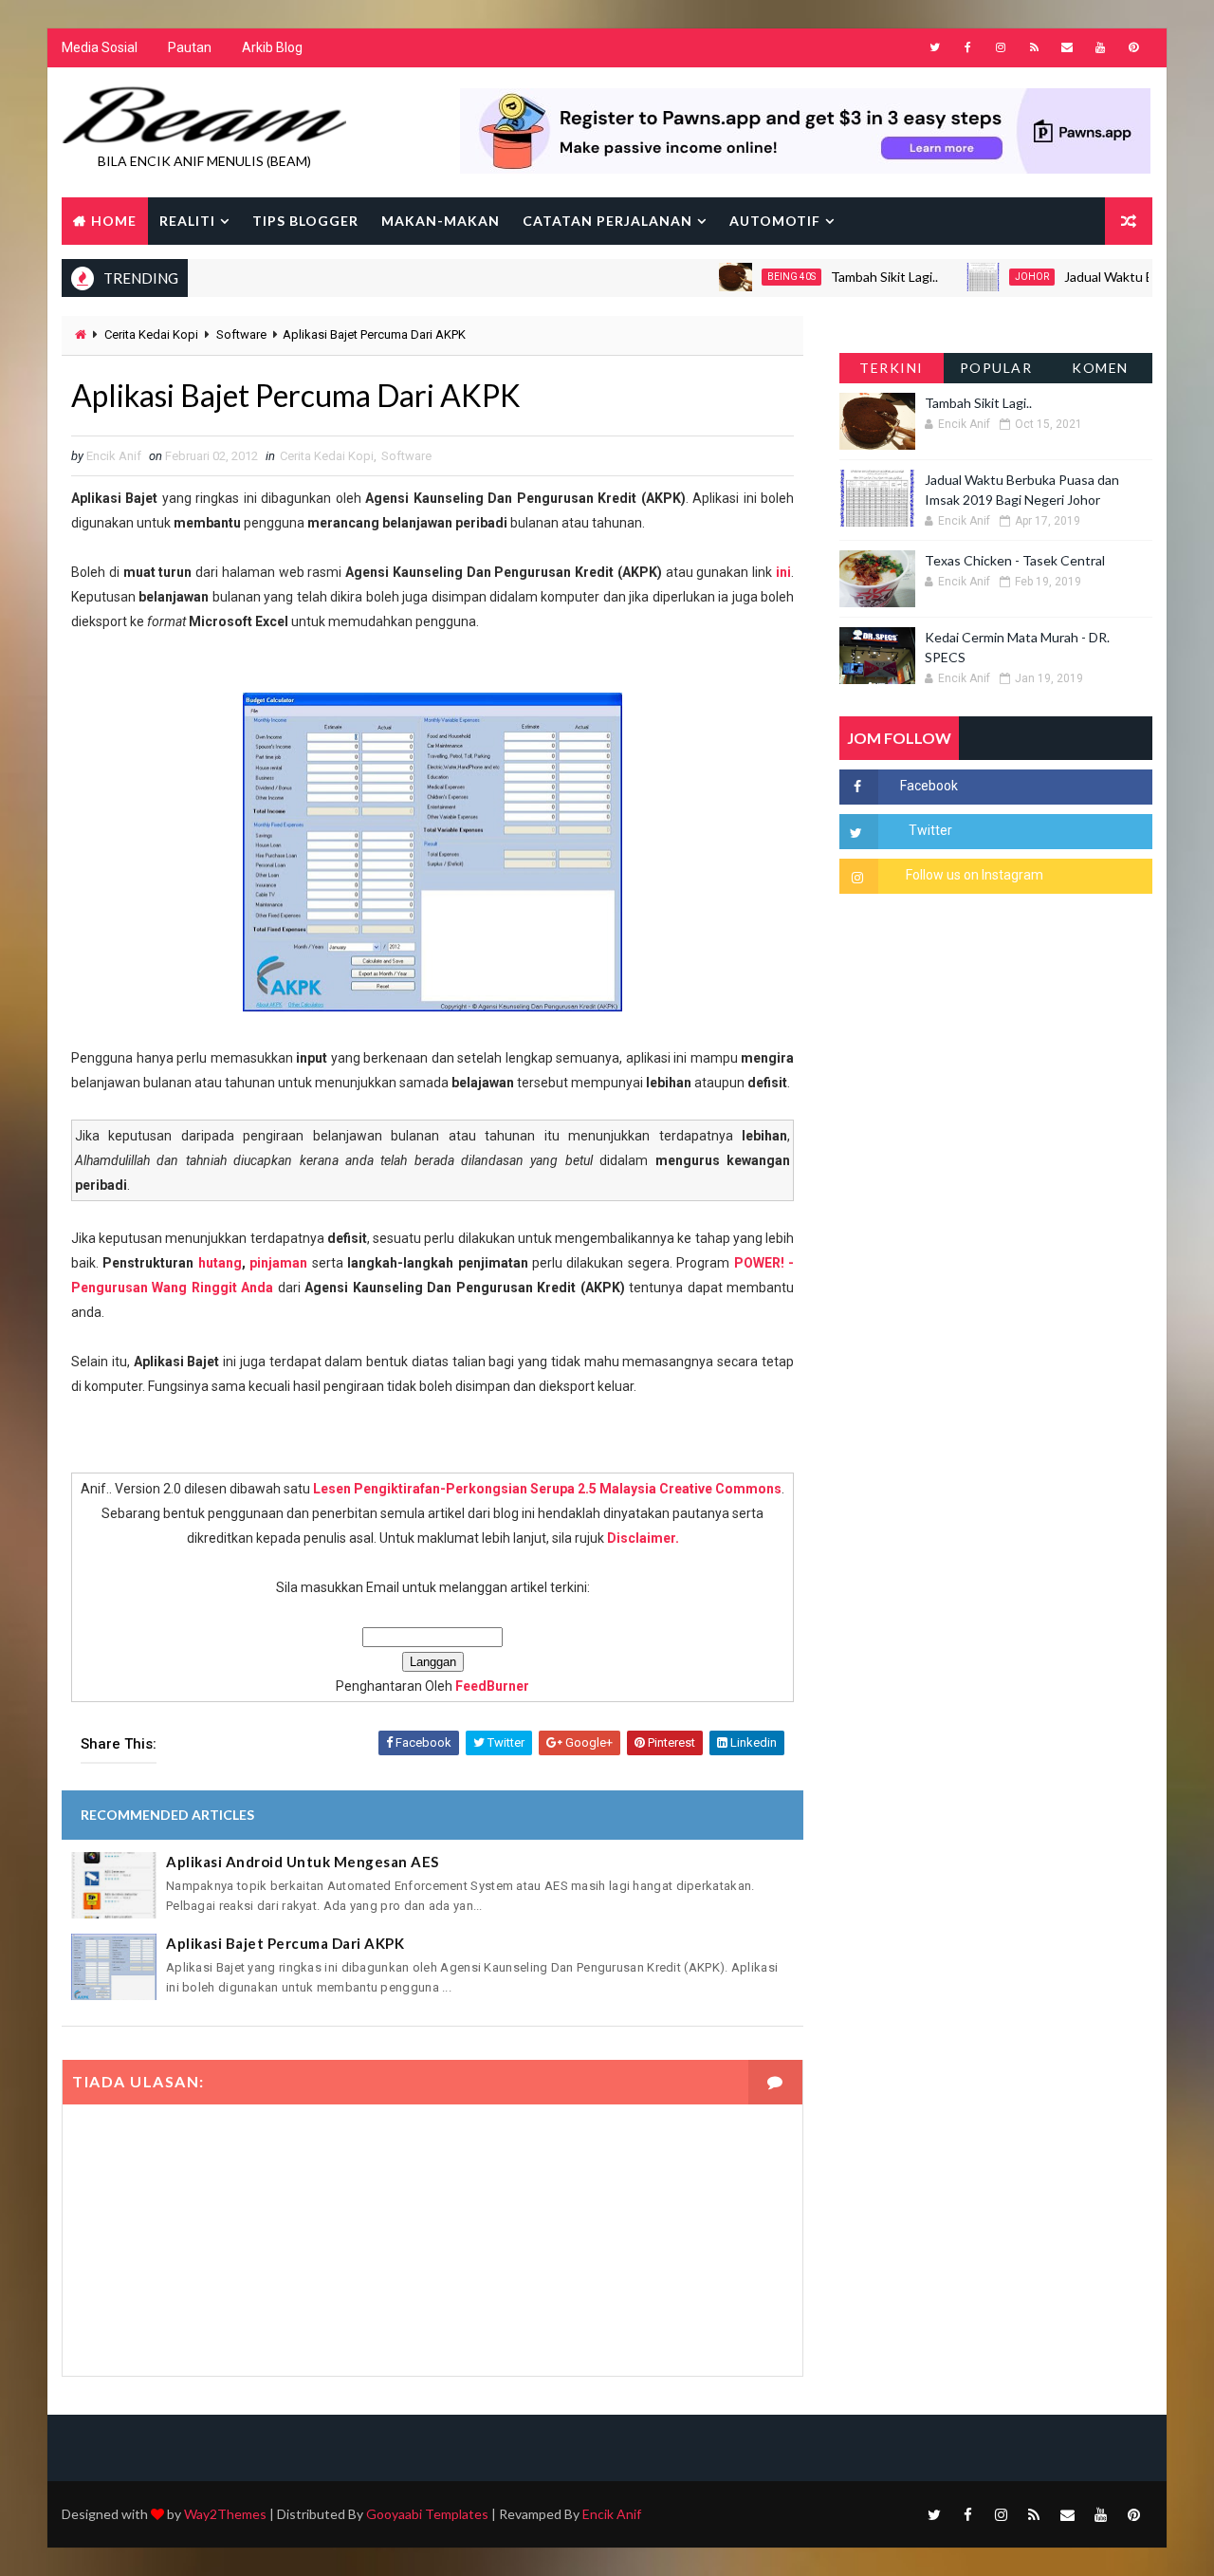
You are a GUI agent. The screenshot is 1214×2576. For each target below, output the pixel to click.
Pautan (190, 47)
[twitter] (934, 47)
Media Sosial (100, 47)
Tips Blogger (305, 221)
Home (114, 221)
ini (783, 572)
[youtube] (1100, 47)
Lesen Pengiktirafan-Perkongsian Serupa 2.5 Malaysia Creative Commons (547, 1489)
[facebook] (967, 47)
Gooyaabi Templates (427, 2514)
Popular (996, 368)
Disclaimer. (643, 1538)
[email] (1067, 47)
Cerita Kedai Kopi (151, 334)
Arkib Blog (272, 47)
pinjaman (278, 1263)
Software (241, 334)
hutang (220, 1263)
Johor (996, 277)
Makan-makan (441, 221)
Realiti (187, 221)
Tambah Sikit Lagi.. (848, 277)
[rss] (1034, 47)
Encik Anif (612, 2514)
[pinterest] (1133, 47)
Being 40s (755, 277)
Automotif (775, 221)
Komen (1100, 368)
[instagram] (1001, 47)
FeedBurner (492, 1686)
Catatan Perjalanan (607, 221)
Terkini (892, 368)
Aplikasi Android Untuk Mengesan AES (303, 1862)
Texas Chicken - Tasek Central (1015, 560)
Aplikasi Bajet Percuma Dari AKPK (285, 1943)
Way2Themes (225, 2514)
